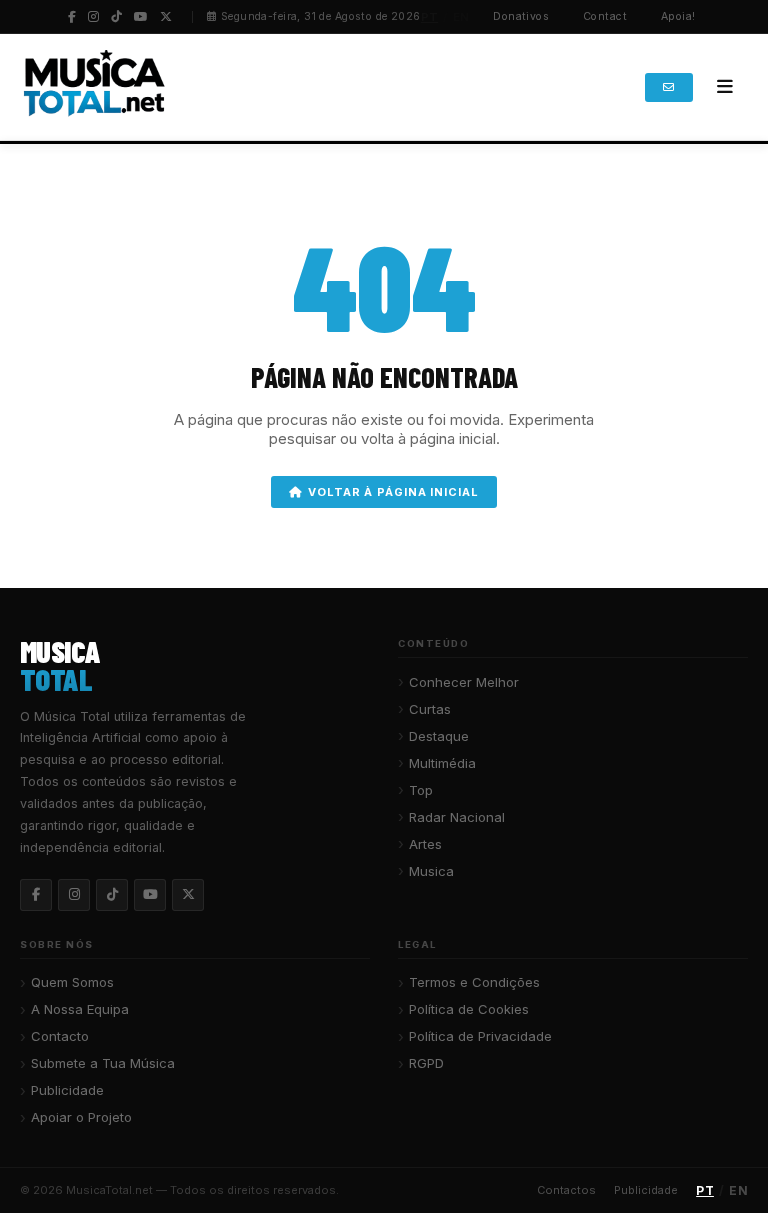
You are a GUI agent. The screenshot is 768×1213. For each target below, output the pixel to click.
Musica (431, 871)
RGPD (426, 1063)
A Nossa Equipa (80, 1009)
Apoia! (678, 16)
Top (421, 790)
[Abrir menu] (725, 87)
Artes (425, 844)
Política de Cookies (469, 1009)
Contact (605, 16)
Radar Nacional (457, 817)
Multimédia (442, 763)
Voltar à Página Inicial (393, 492)
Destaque (439, 736)
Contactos (566, 1190)
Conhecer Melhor (464, 682)
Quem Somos (72, 982)
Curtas (430, 709)
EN (461, 17)
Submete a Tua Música (103, 1063)
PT (430, 17)
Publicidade (67, 1090)
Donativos (521, 16)
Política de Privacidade (480, 1036)
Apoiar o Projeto (81, 1117)
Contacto (60, 1036)
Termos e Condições (474, 982)
